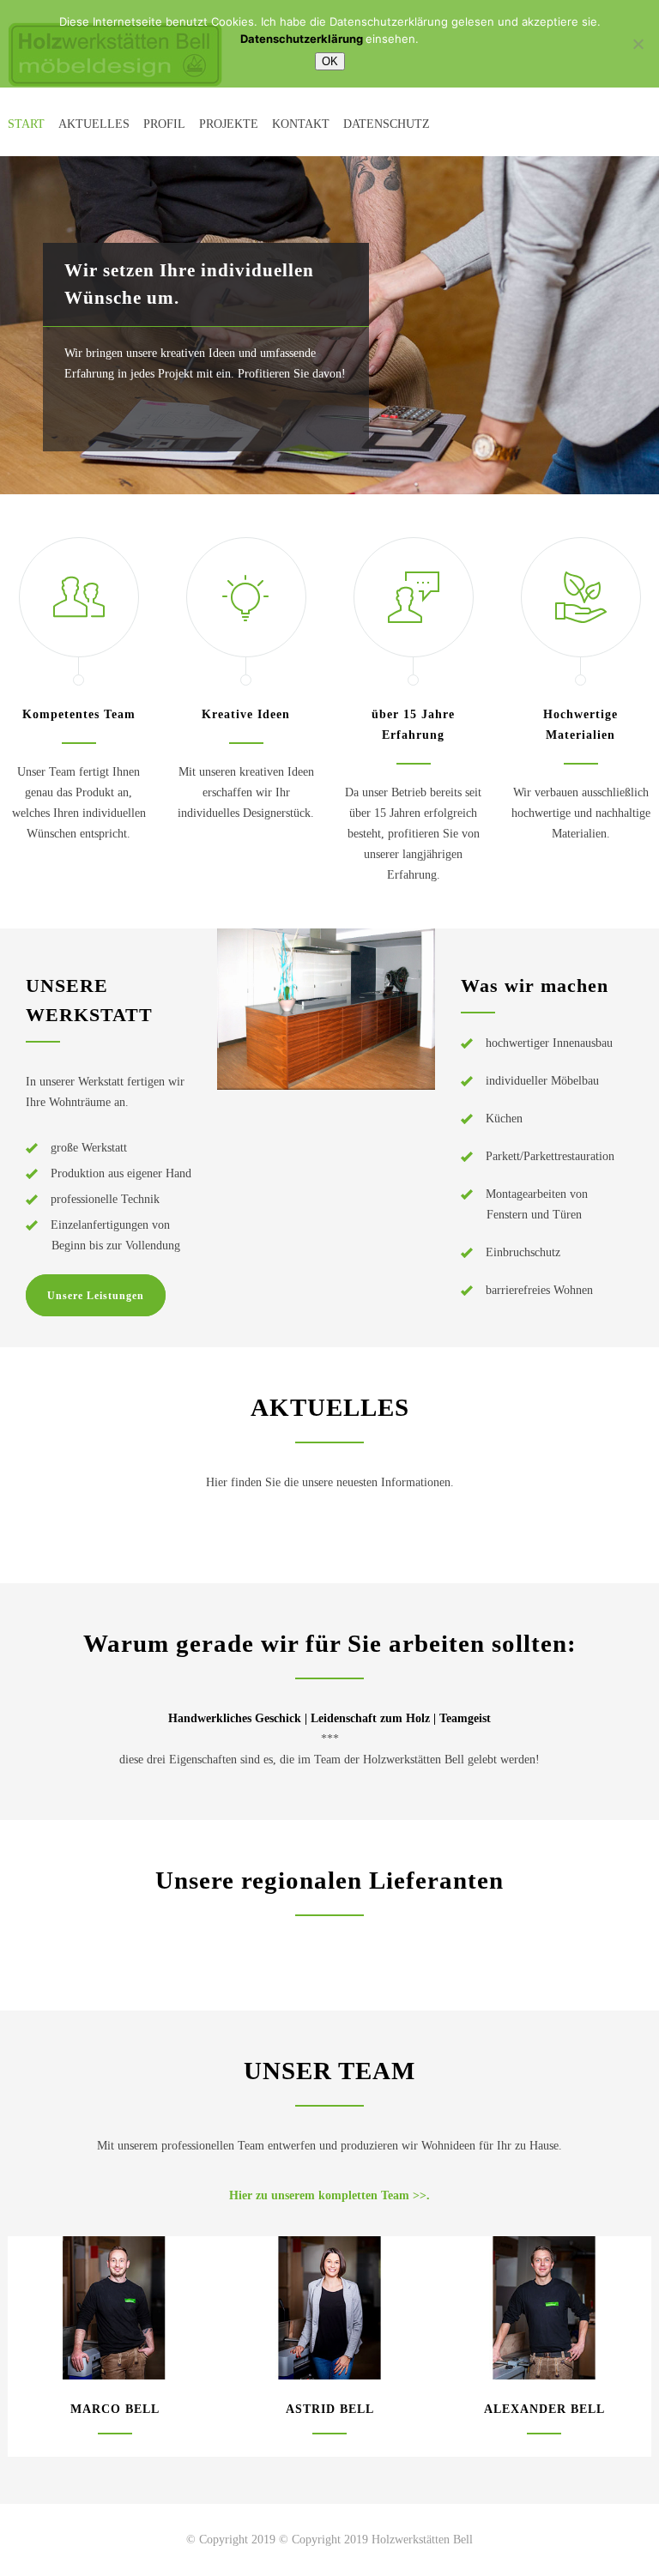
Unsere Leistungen (96, 1296)
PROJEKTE (229, 124)
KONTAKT (301, 124)
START (26, 124)
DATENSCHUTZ (387, 124)
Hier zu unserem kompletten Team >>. (329, 2195)
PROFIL (164, 124)
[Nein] (638, 44)
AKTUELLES (94, 124)
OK (330, 61)
